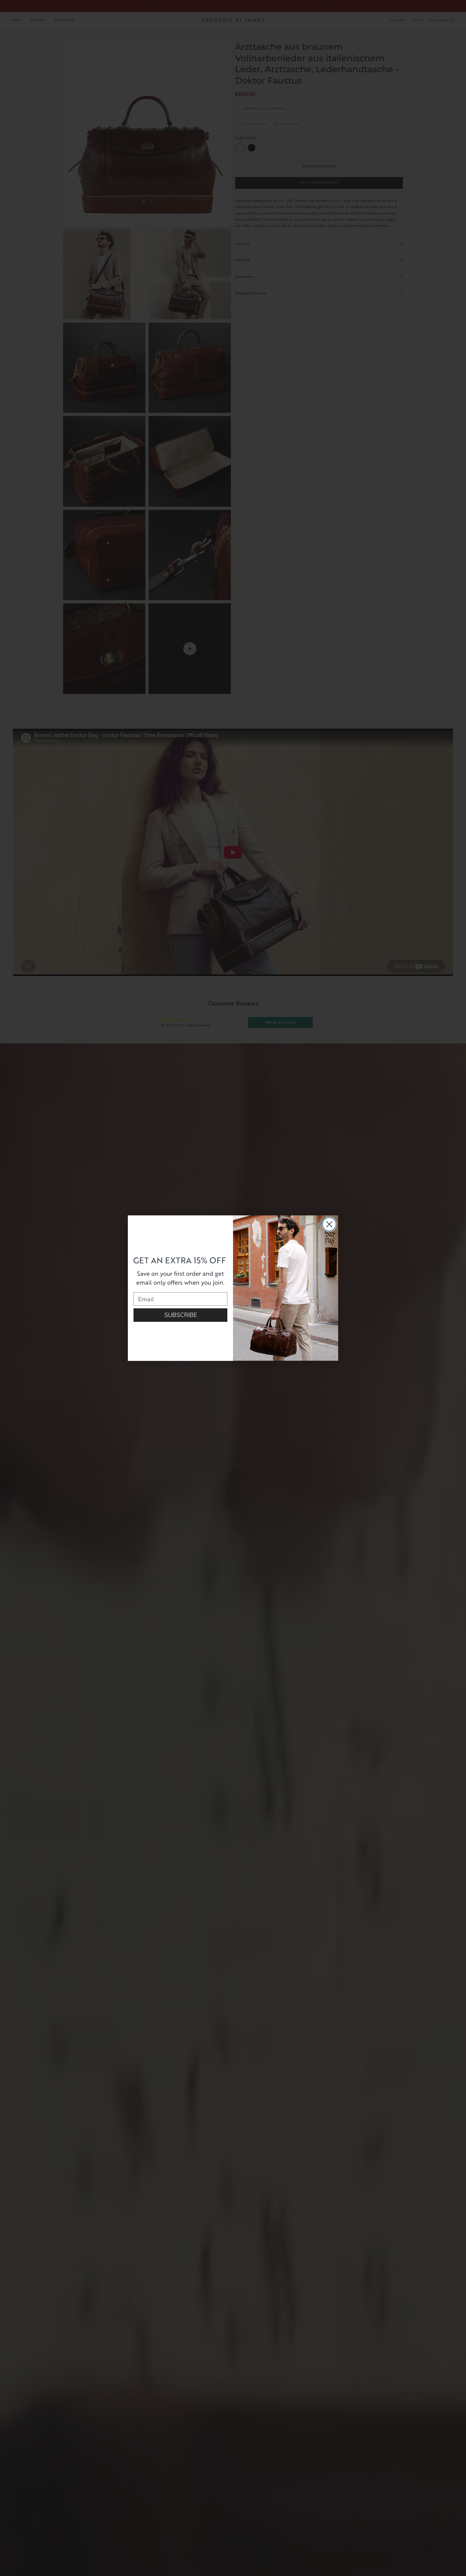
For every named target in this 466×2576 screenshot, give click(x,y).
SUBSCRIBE (181, 1315)
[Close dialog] (329, 1224)
